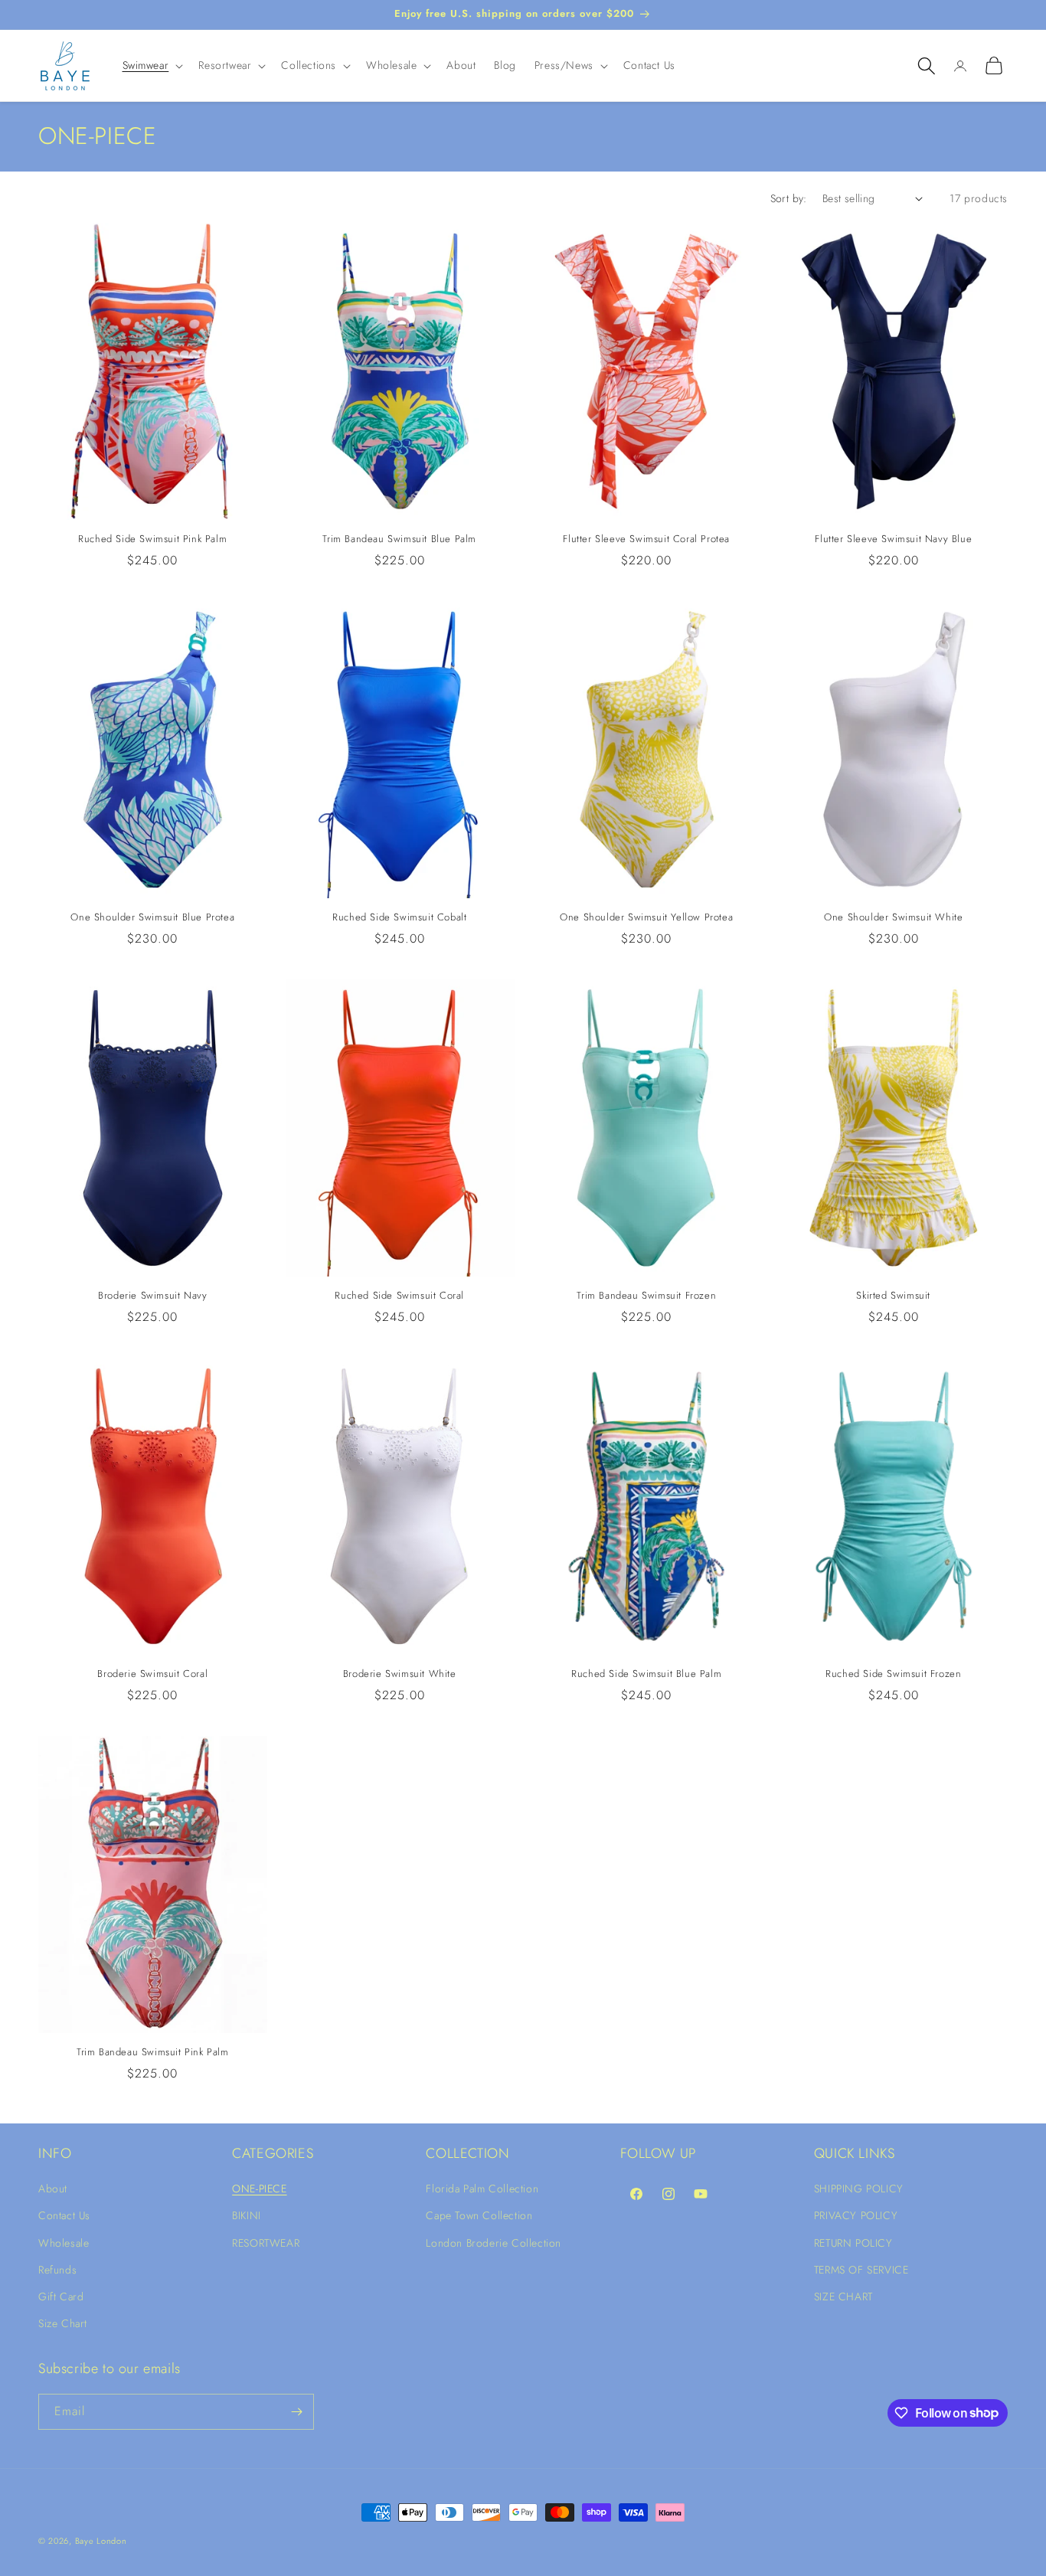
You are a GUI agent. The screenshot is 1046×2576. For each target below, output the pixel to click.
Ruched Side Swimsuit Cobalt (399, 918)
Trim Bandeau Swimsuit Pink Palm (153, 2053)
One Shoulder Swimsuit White (893, 918)
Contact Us (64, 2215)
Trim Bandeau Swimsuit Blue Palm (399, 539)
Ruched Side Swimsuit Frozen (893, 1674)
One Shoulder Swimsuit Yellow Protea (646, 918)
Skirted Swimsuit (893, 1296)
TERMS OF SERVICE (861, 2270)
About (53, 2189)
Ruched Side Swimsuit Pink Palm (152, 539)
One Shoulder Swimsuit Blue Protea (152, 918)
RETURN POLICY (853, 2242)
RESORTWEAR (266, 2242)
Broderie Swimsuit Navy (152, 1296)
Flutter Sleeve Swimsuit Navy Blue (893, 539)
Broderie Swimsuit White (400, 1674)
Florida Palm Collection (482, 2189)
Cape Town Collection (479, 2215)
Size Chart (63, 2323)
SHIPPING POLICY (859, 2189)
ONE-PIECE (259, 2189)
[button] (152, 65)
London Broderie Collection (494, 2242)
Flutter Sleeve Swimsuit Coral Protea (646, 539)
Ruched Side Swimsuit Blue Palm (646, 1674)
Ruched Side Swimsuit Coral (399, 1296)
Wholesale (64, 2242)
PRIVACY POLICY (856, 2215)
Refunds (57, 2270)
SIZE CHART (843, 2296)
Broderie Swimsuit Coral (152, 1674)
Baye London (101, 2541)
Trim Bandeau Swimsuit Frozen (646, 1296)
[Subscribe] (296, 2412)
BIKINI (247, 2215)
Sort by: (789, 198)
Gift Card (61, 2296)
